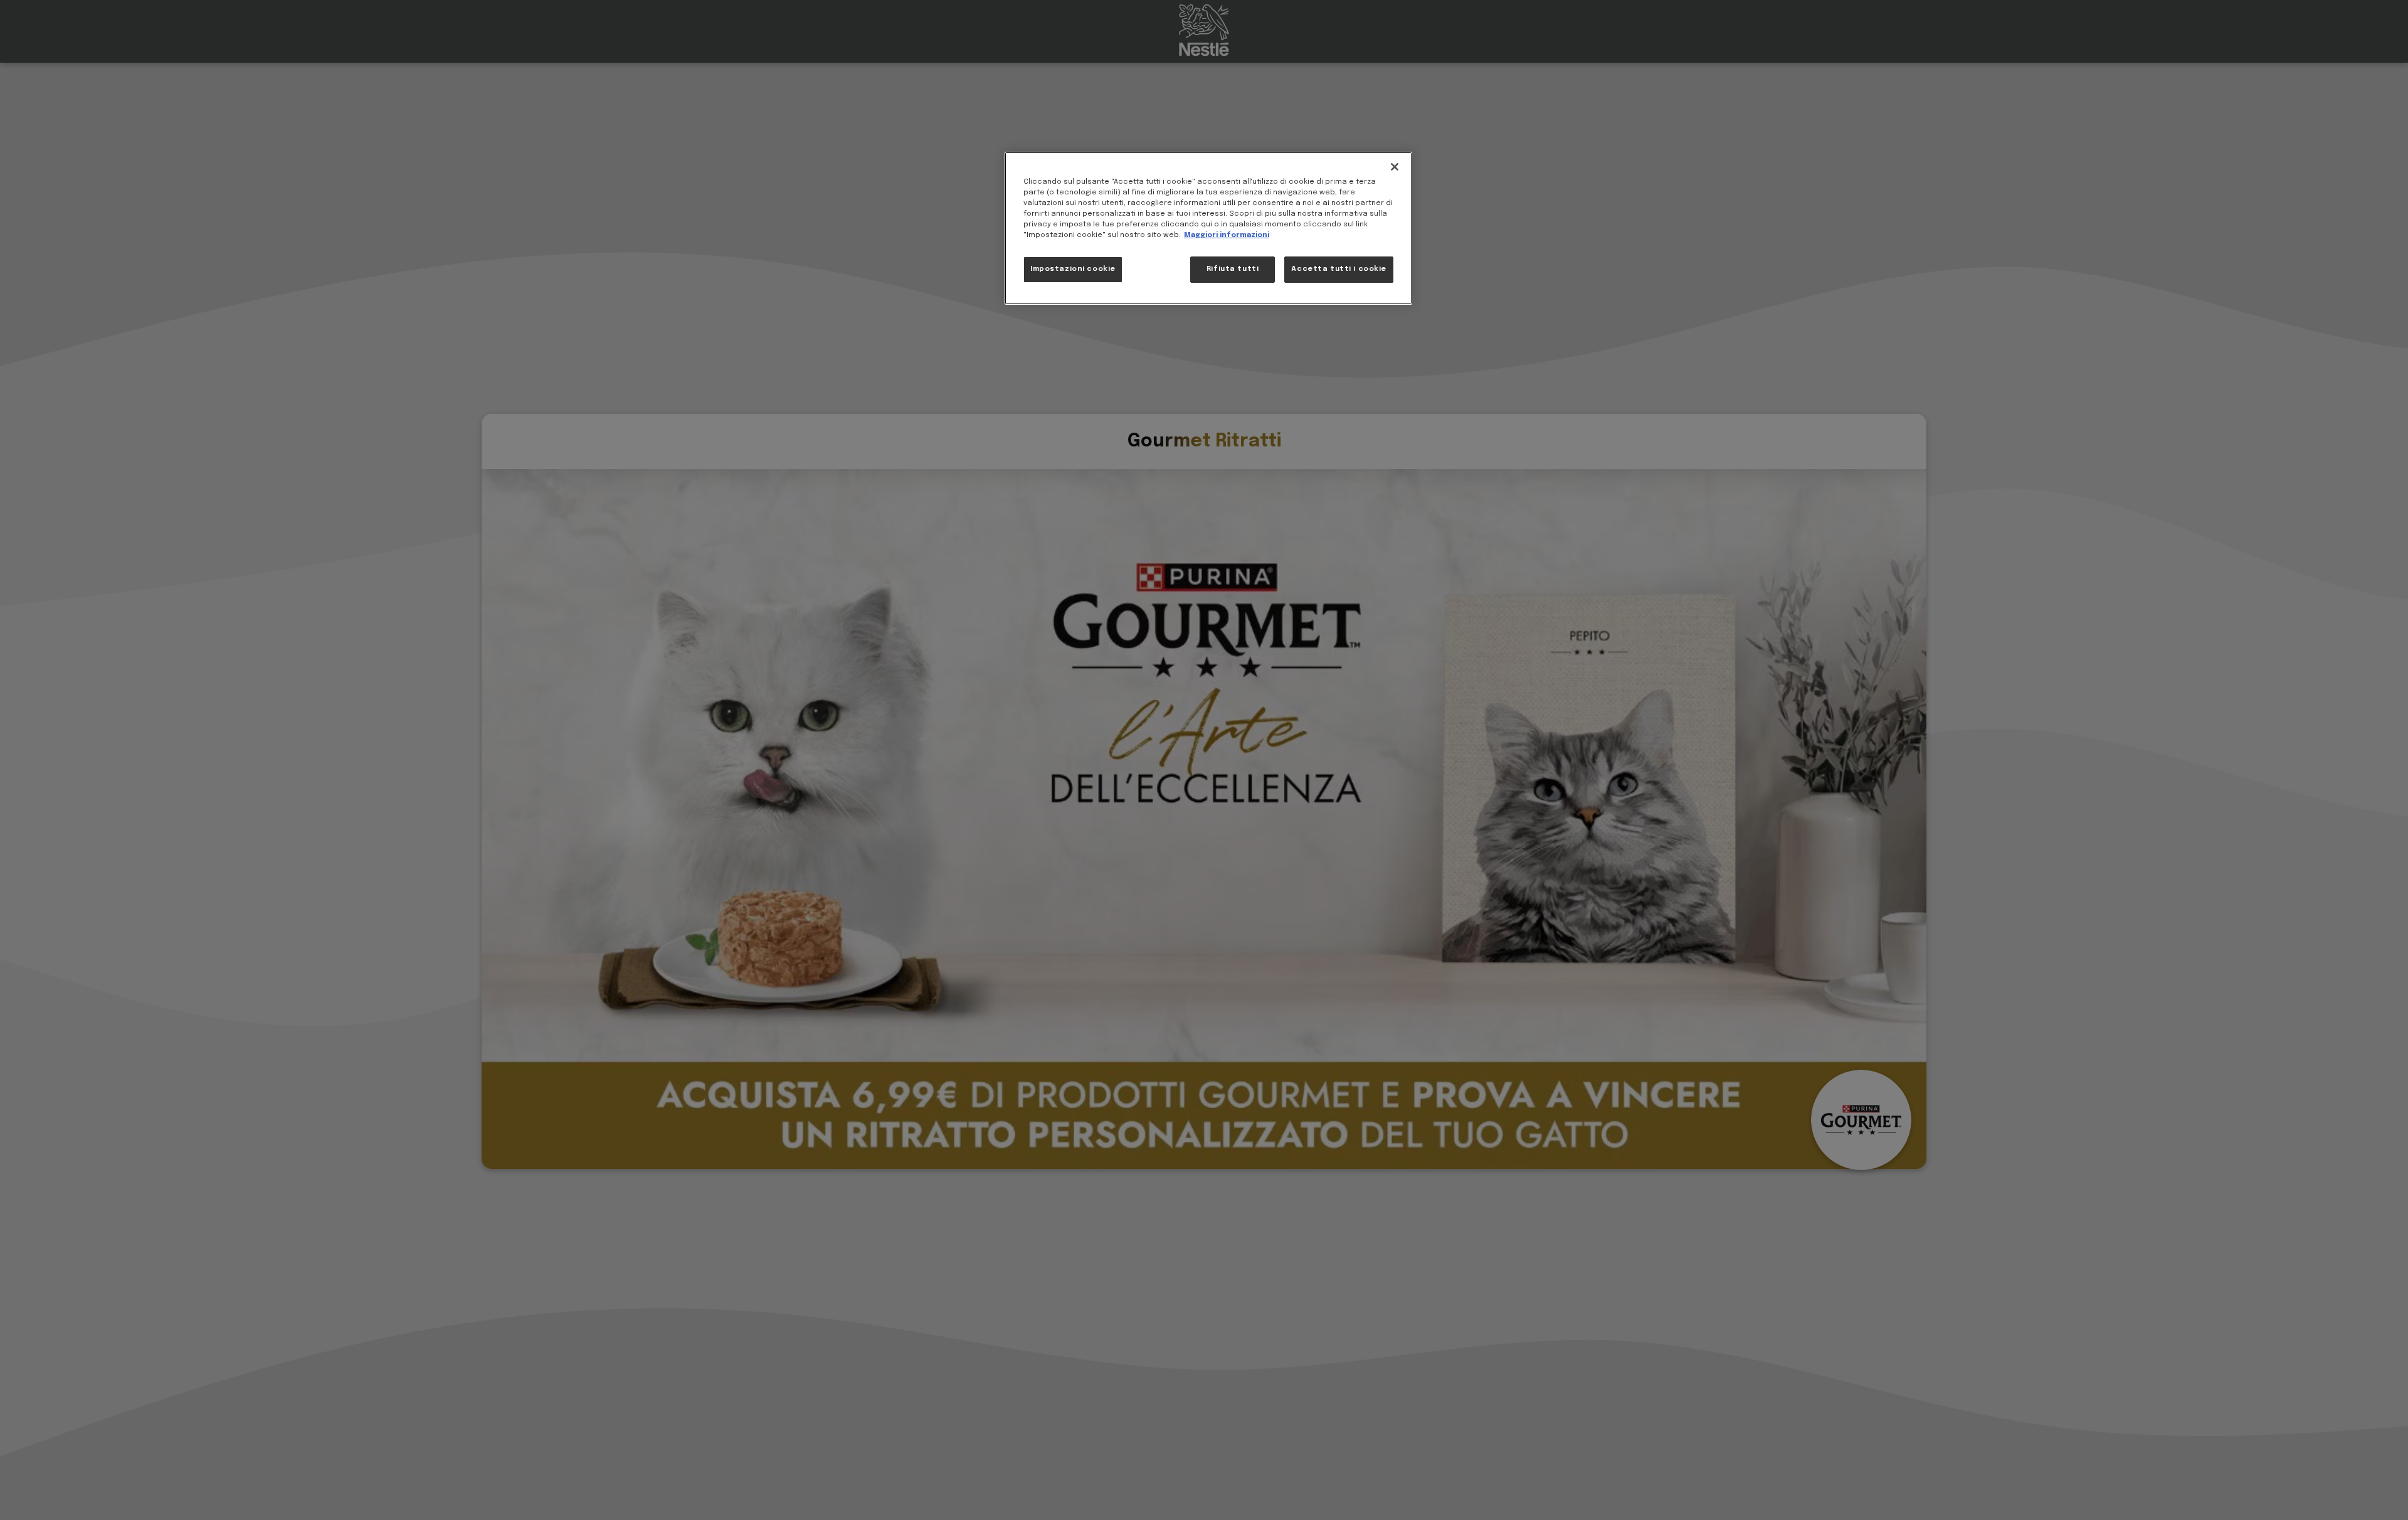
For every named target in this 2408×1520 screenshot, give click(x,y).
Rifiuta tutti (1233, 270)
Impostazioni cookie (1073, 270)
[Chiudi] (1395, 167)
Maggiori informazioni (1227, 236)
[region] (1208, 228)
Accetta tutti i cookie (1339, 270)
